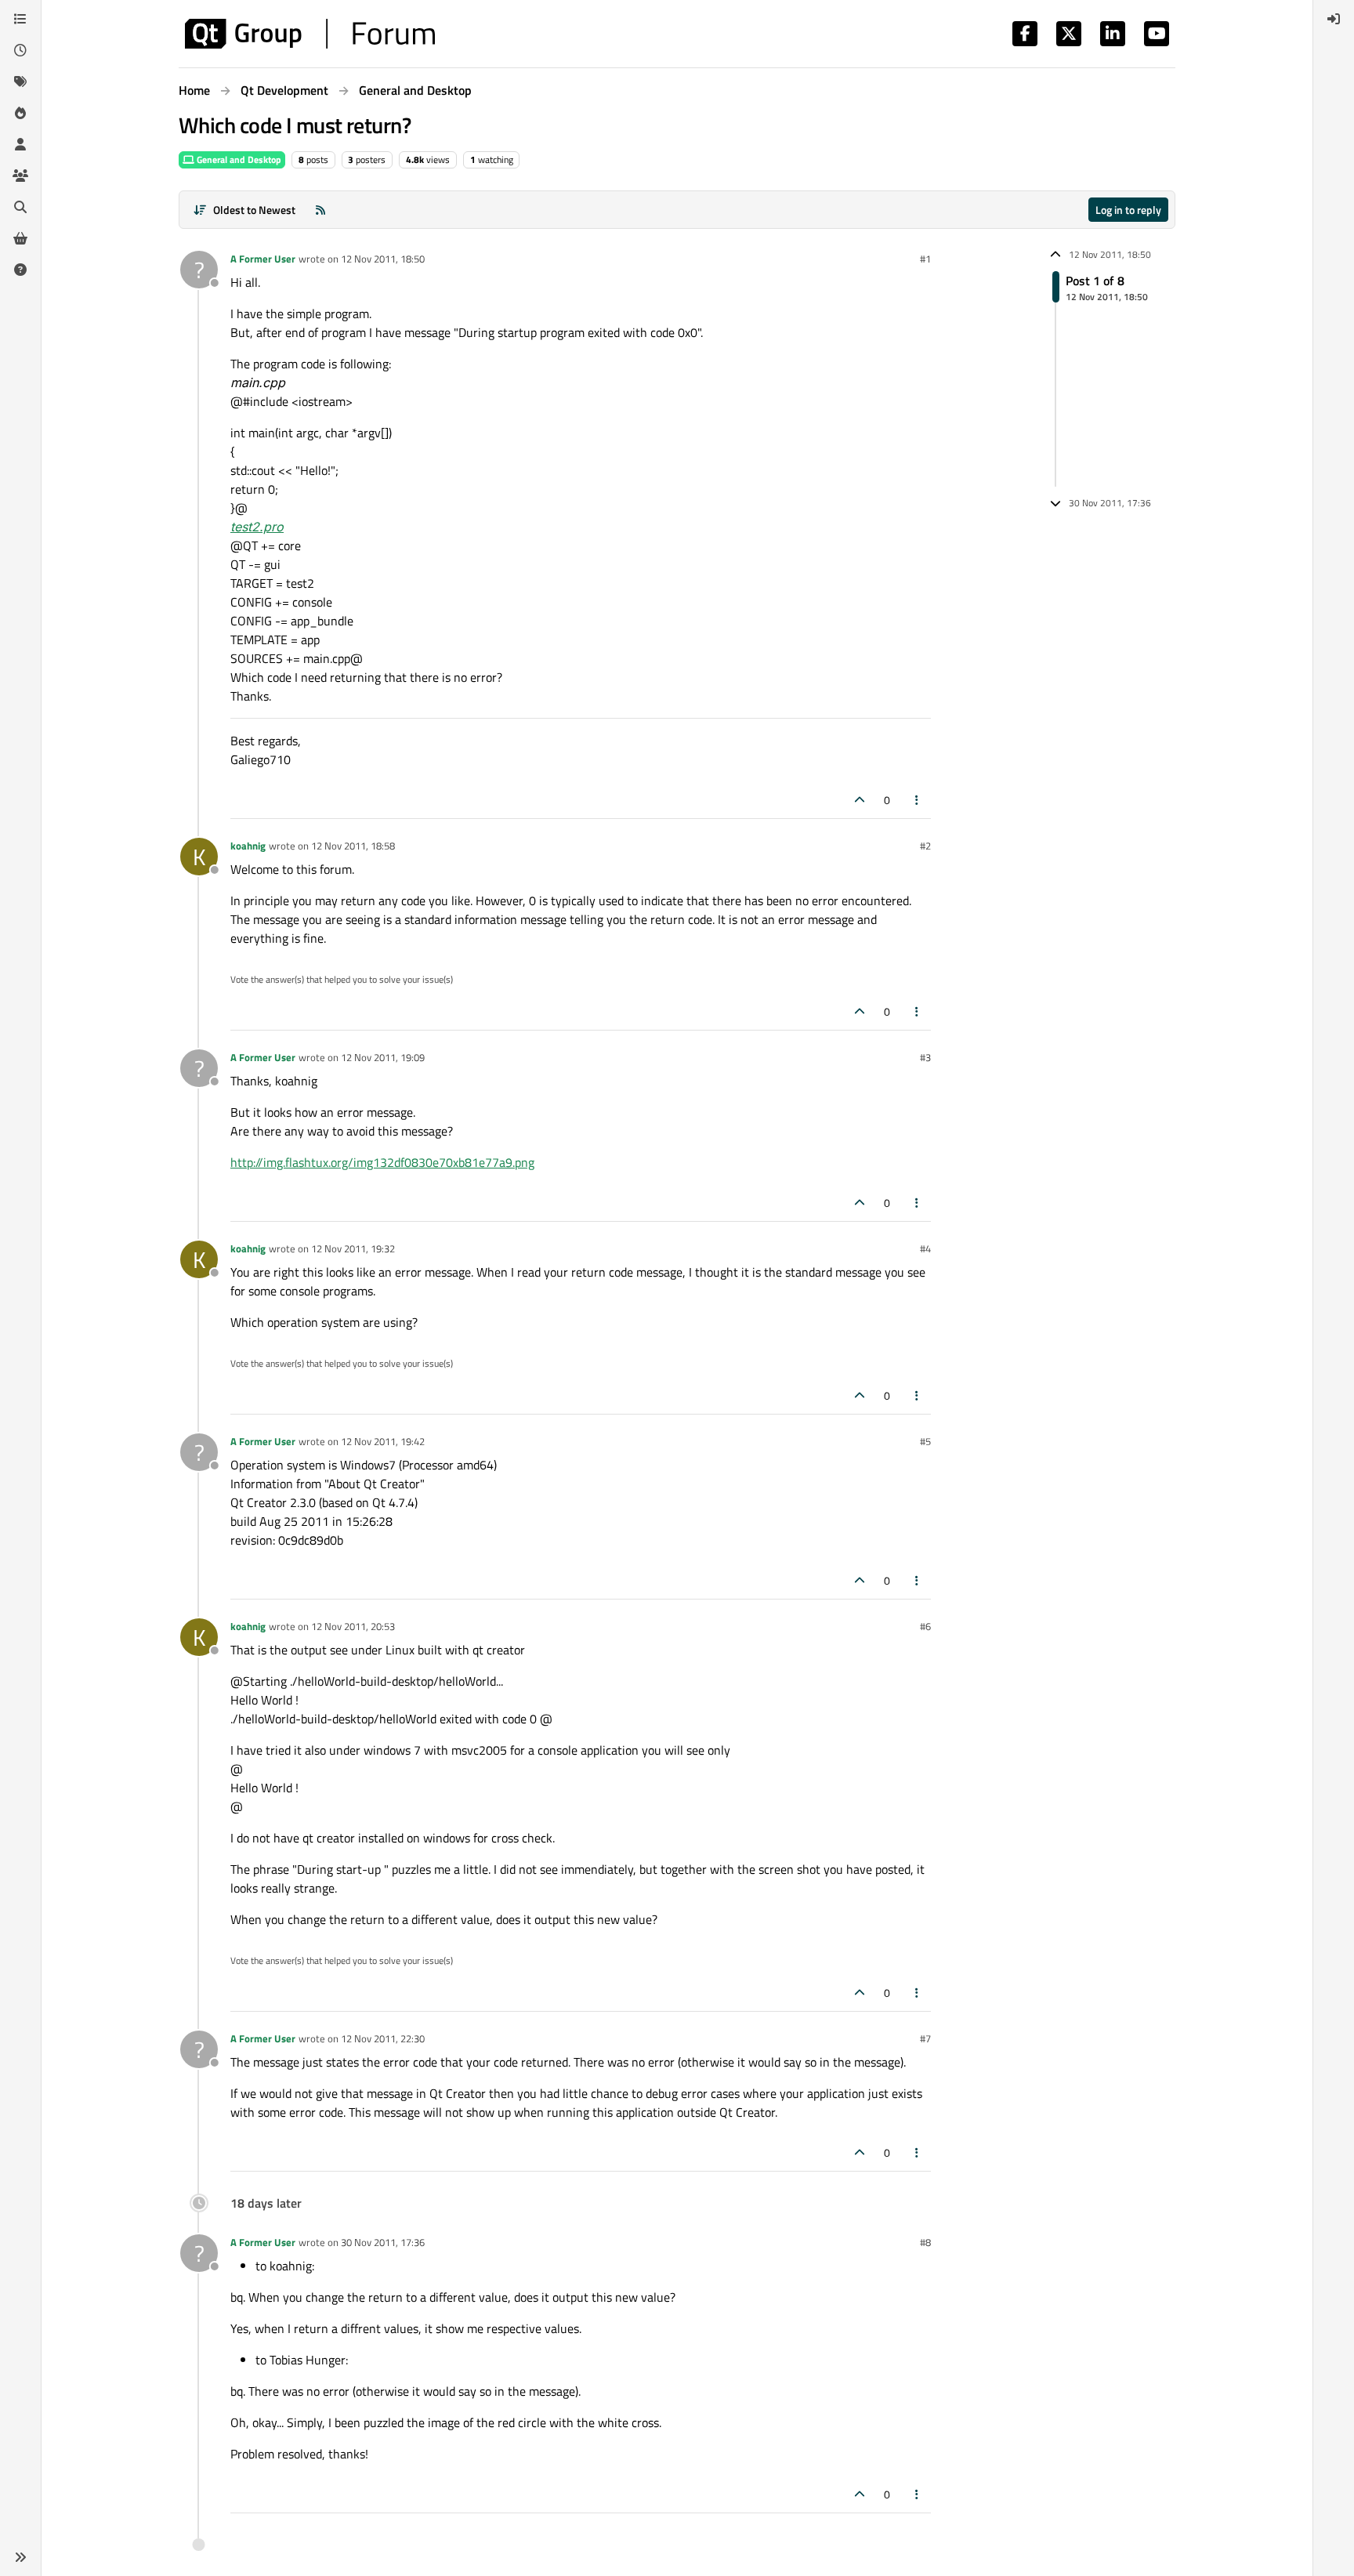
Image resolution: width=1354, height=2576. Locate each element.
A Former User (263, 259)
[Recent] (20, 50)
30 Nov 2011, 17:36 (383, 2242)
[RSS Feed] (320, 210)
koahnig (248, 846)
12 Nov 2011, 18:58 (353, 846)
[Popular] (20, 113)
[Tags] (20, 82)
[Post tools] (918, 800)
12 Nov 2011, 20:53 (353, 1626)
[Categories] (20, 19)
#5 (925, 1441)
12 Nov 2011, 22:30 (383, 2038)
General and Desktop (238, 159)
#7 (925, 2038)
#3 (925, 1057)
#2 (925, 846)
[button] (20, 2557)
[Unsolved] (20, 270)
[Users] (20, 144)
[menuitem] (1334, 19)
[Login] (1334, 19)
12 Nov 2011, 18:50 (383, 259)
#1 (925, 259)
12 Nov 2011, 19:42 (383, 1441)
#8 (925, 2242)
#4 (925, 1248)
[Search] (20, 207)
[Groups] (20, 176)
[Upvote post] (860, 800)
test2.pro (257, 527)
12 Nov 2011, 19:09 (383, 1057)
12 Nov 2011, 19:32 (353, 1248)
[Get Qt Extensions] (20, 238)
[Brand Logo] (310, 34)
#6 (925, 1626)
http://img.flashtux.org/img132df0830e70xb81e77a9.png (382, 1162)
